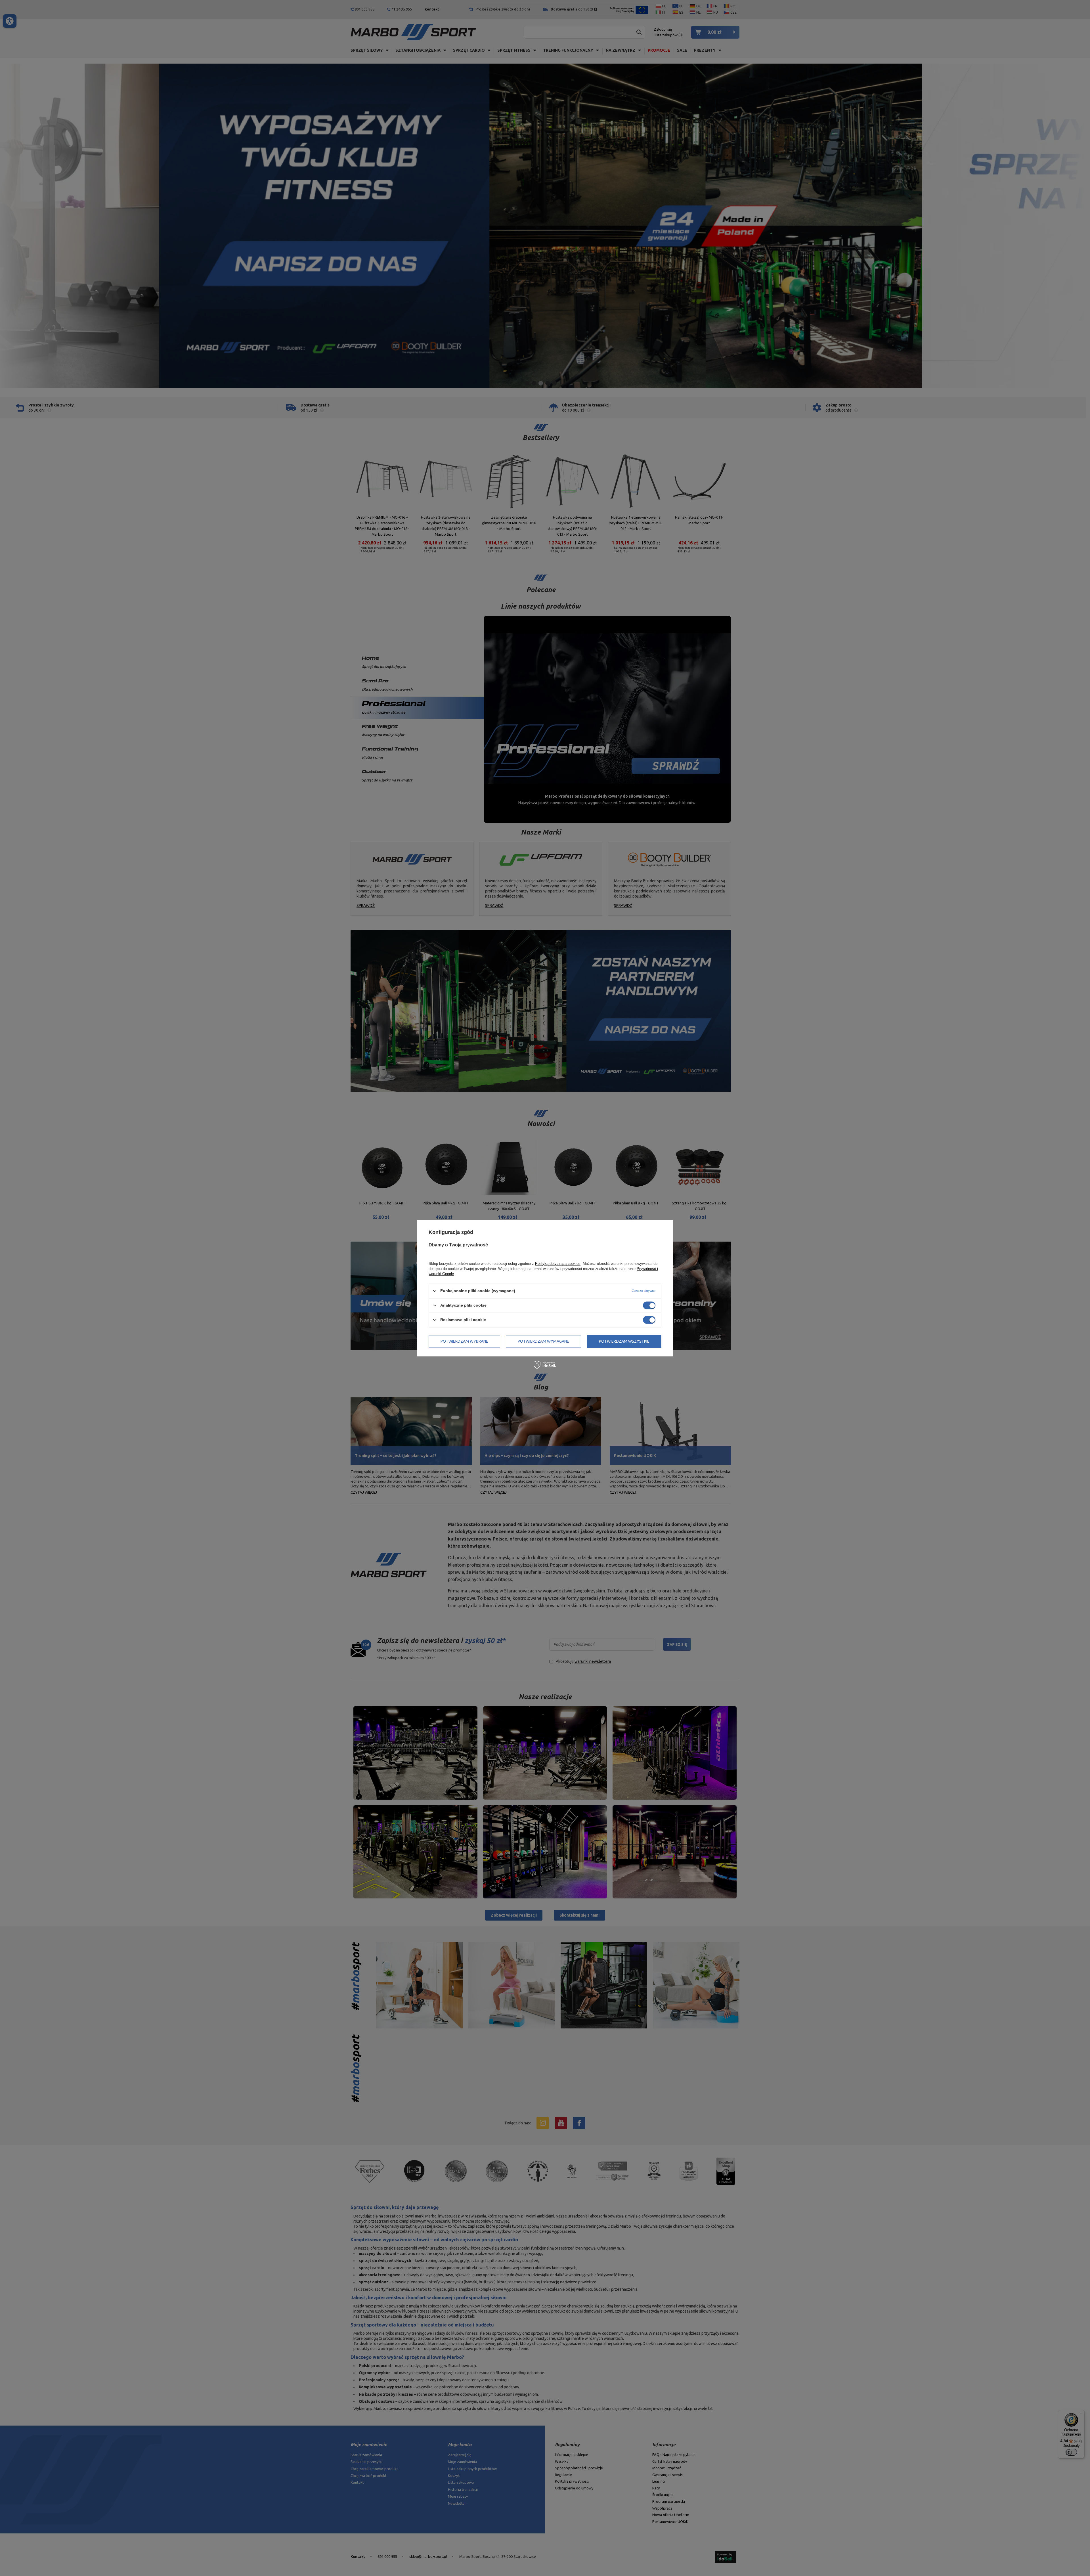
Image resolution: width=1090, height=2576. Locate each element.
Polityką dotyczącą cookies (558, 1264)
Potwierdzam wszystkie (624, 1341)
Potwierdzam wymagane (543, 1341)
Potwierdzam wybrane (464, 1341)
